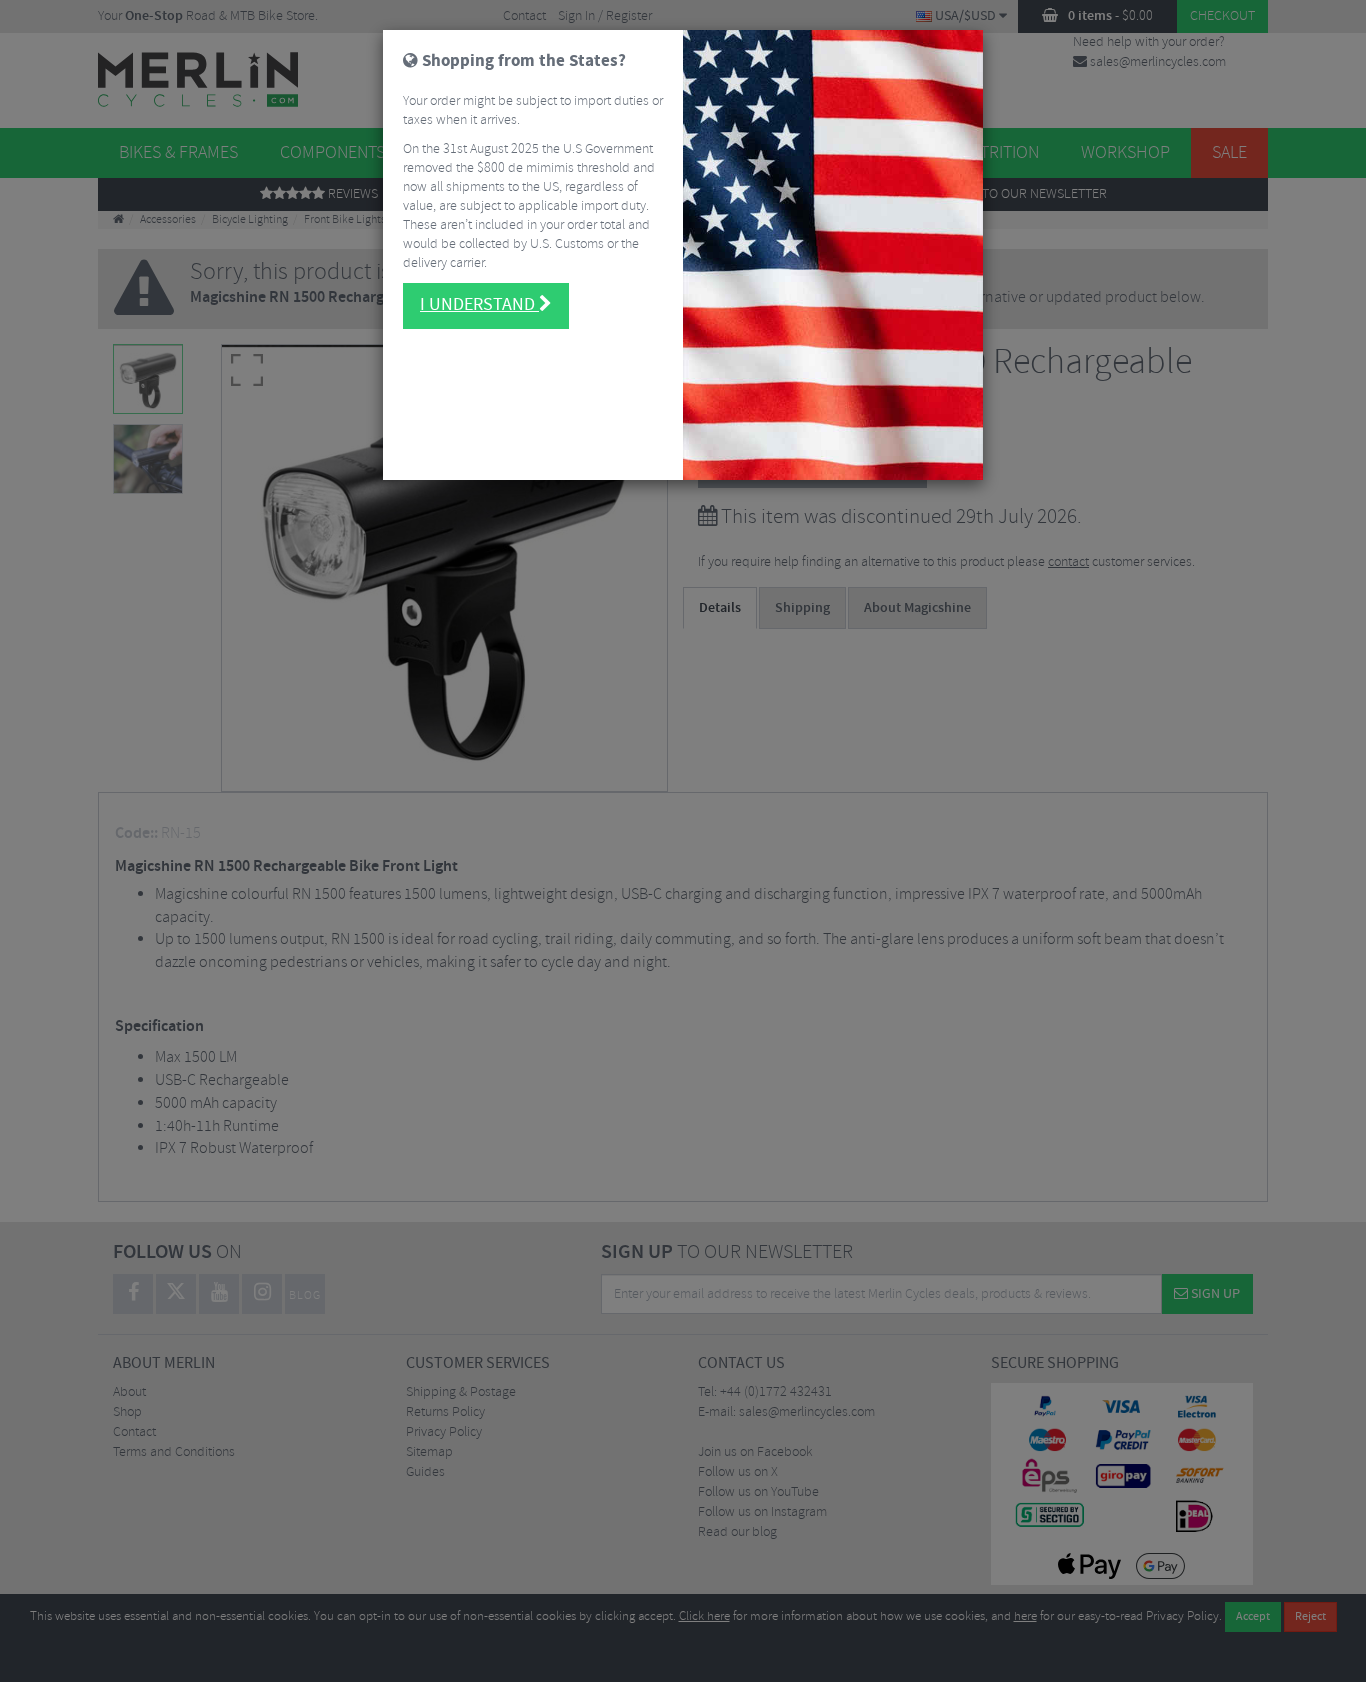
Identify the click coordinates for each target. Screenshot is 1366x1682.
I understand (479, 305)
